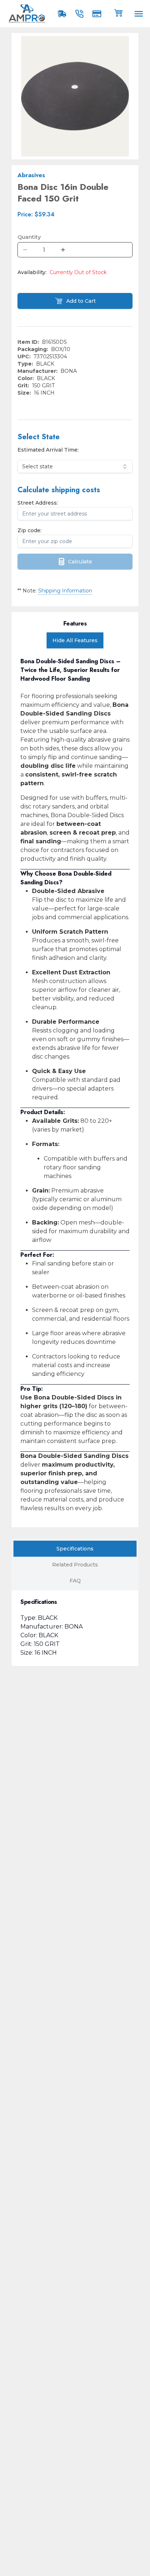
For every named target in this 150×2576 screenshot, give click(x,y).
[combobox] (75, 466)
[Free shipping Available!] (63, 14)
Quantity (29, 237)
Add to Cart (81, 301)
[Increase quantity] (63, 250)
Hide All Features (75, 640)
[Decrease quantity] (25, 250)
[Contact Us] (81, 14)
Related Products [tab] (75, 1565)
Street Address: (38, 503)
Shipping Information (65, 591)
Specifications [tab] (75, 1549)
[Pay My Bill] (98, 14)
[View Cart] (119, 12)
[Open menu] (139, 14)
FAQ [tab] (75, 1581)
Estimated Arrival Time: (48, 450)
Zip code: (29, 530)
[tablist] (75, 1565)
